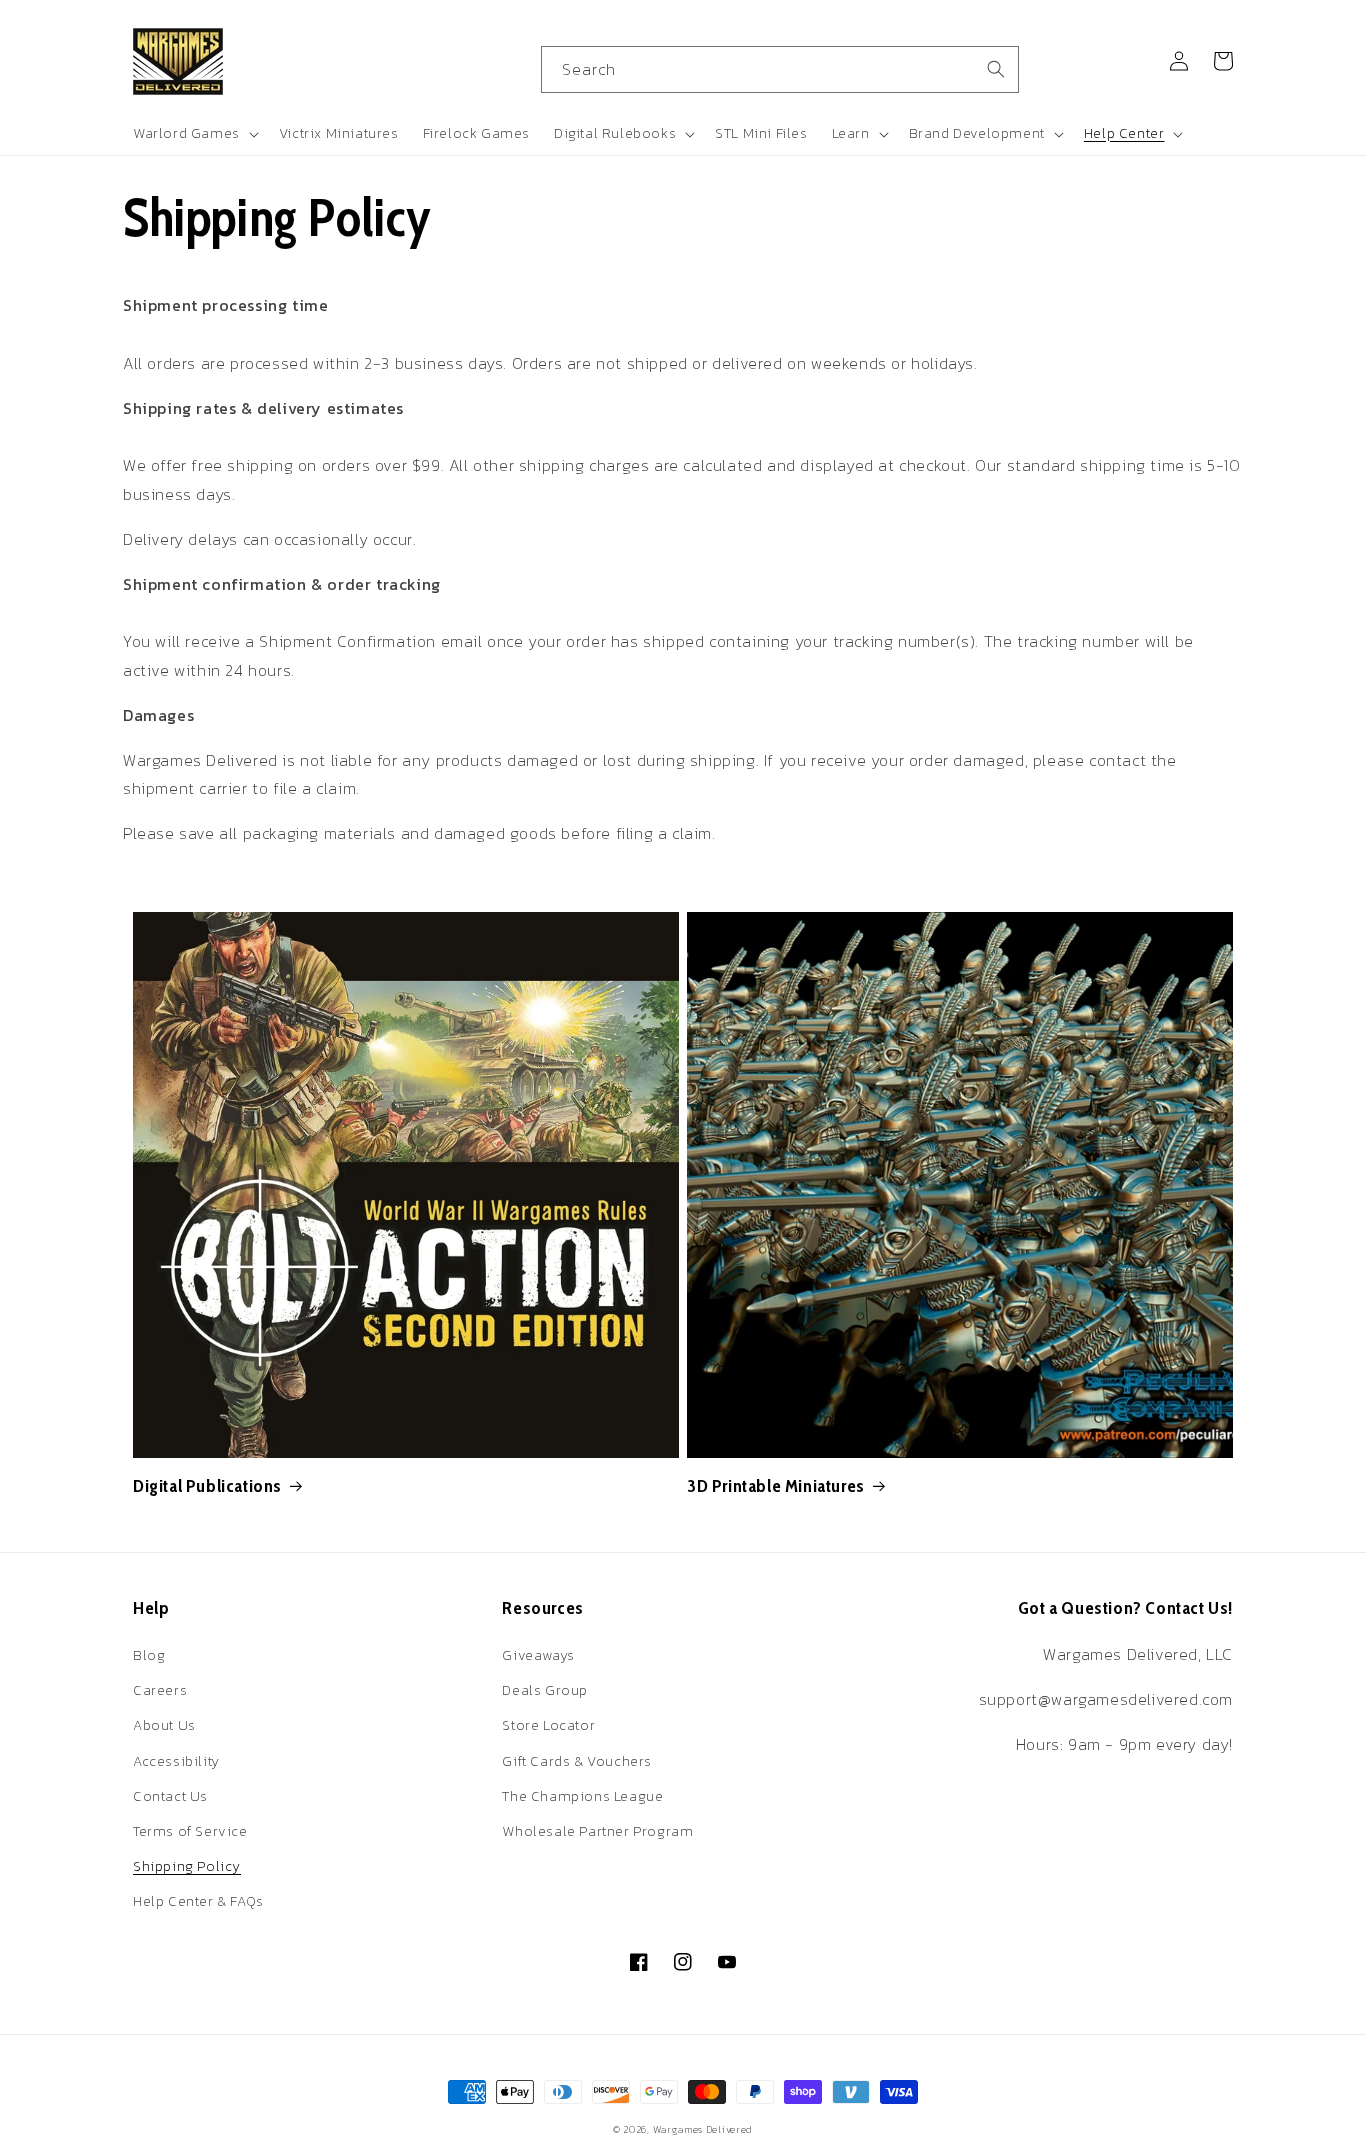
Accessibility (176, 1761)
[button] (194, 134)
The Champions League (582, 1796)
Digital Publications (207, 1486)
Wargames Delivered (703, 2129)
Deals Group (545, 1690)
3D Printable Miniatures (776, 1486)
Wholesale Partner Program (597, 1831)
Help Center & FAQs (198, 1901)
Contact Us (170, 1796)
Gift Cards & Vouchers (577, 1761)
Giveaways (538, 1655)
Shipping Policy (187, 1866)
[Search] (996, 69)
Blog (149, 1655)
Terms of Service (190, 1831)
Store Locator (548, 1725)
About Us (164, 1725)
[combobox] (780, 69)
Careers (160, 1690)
